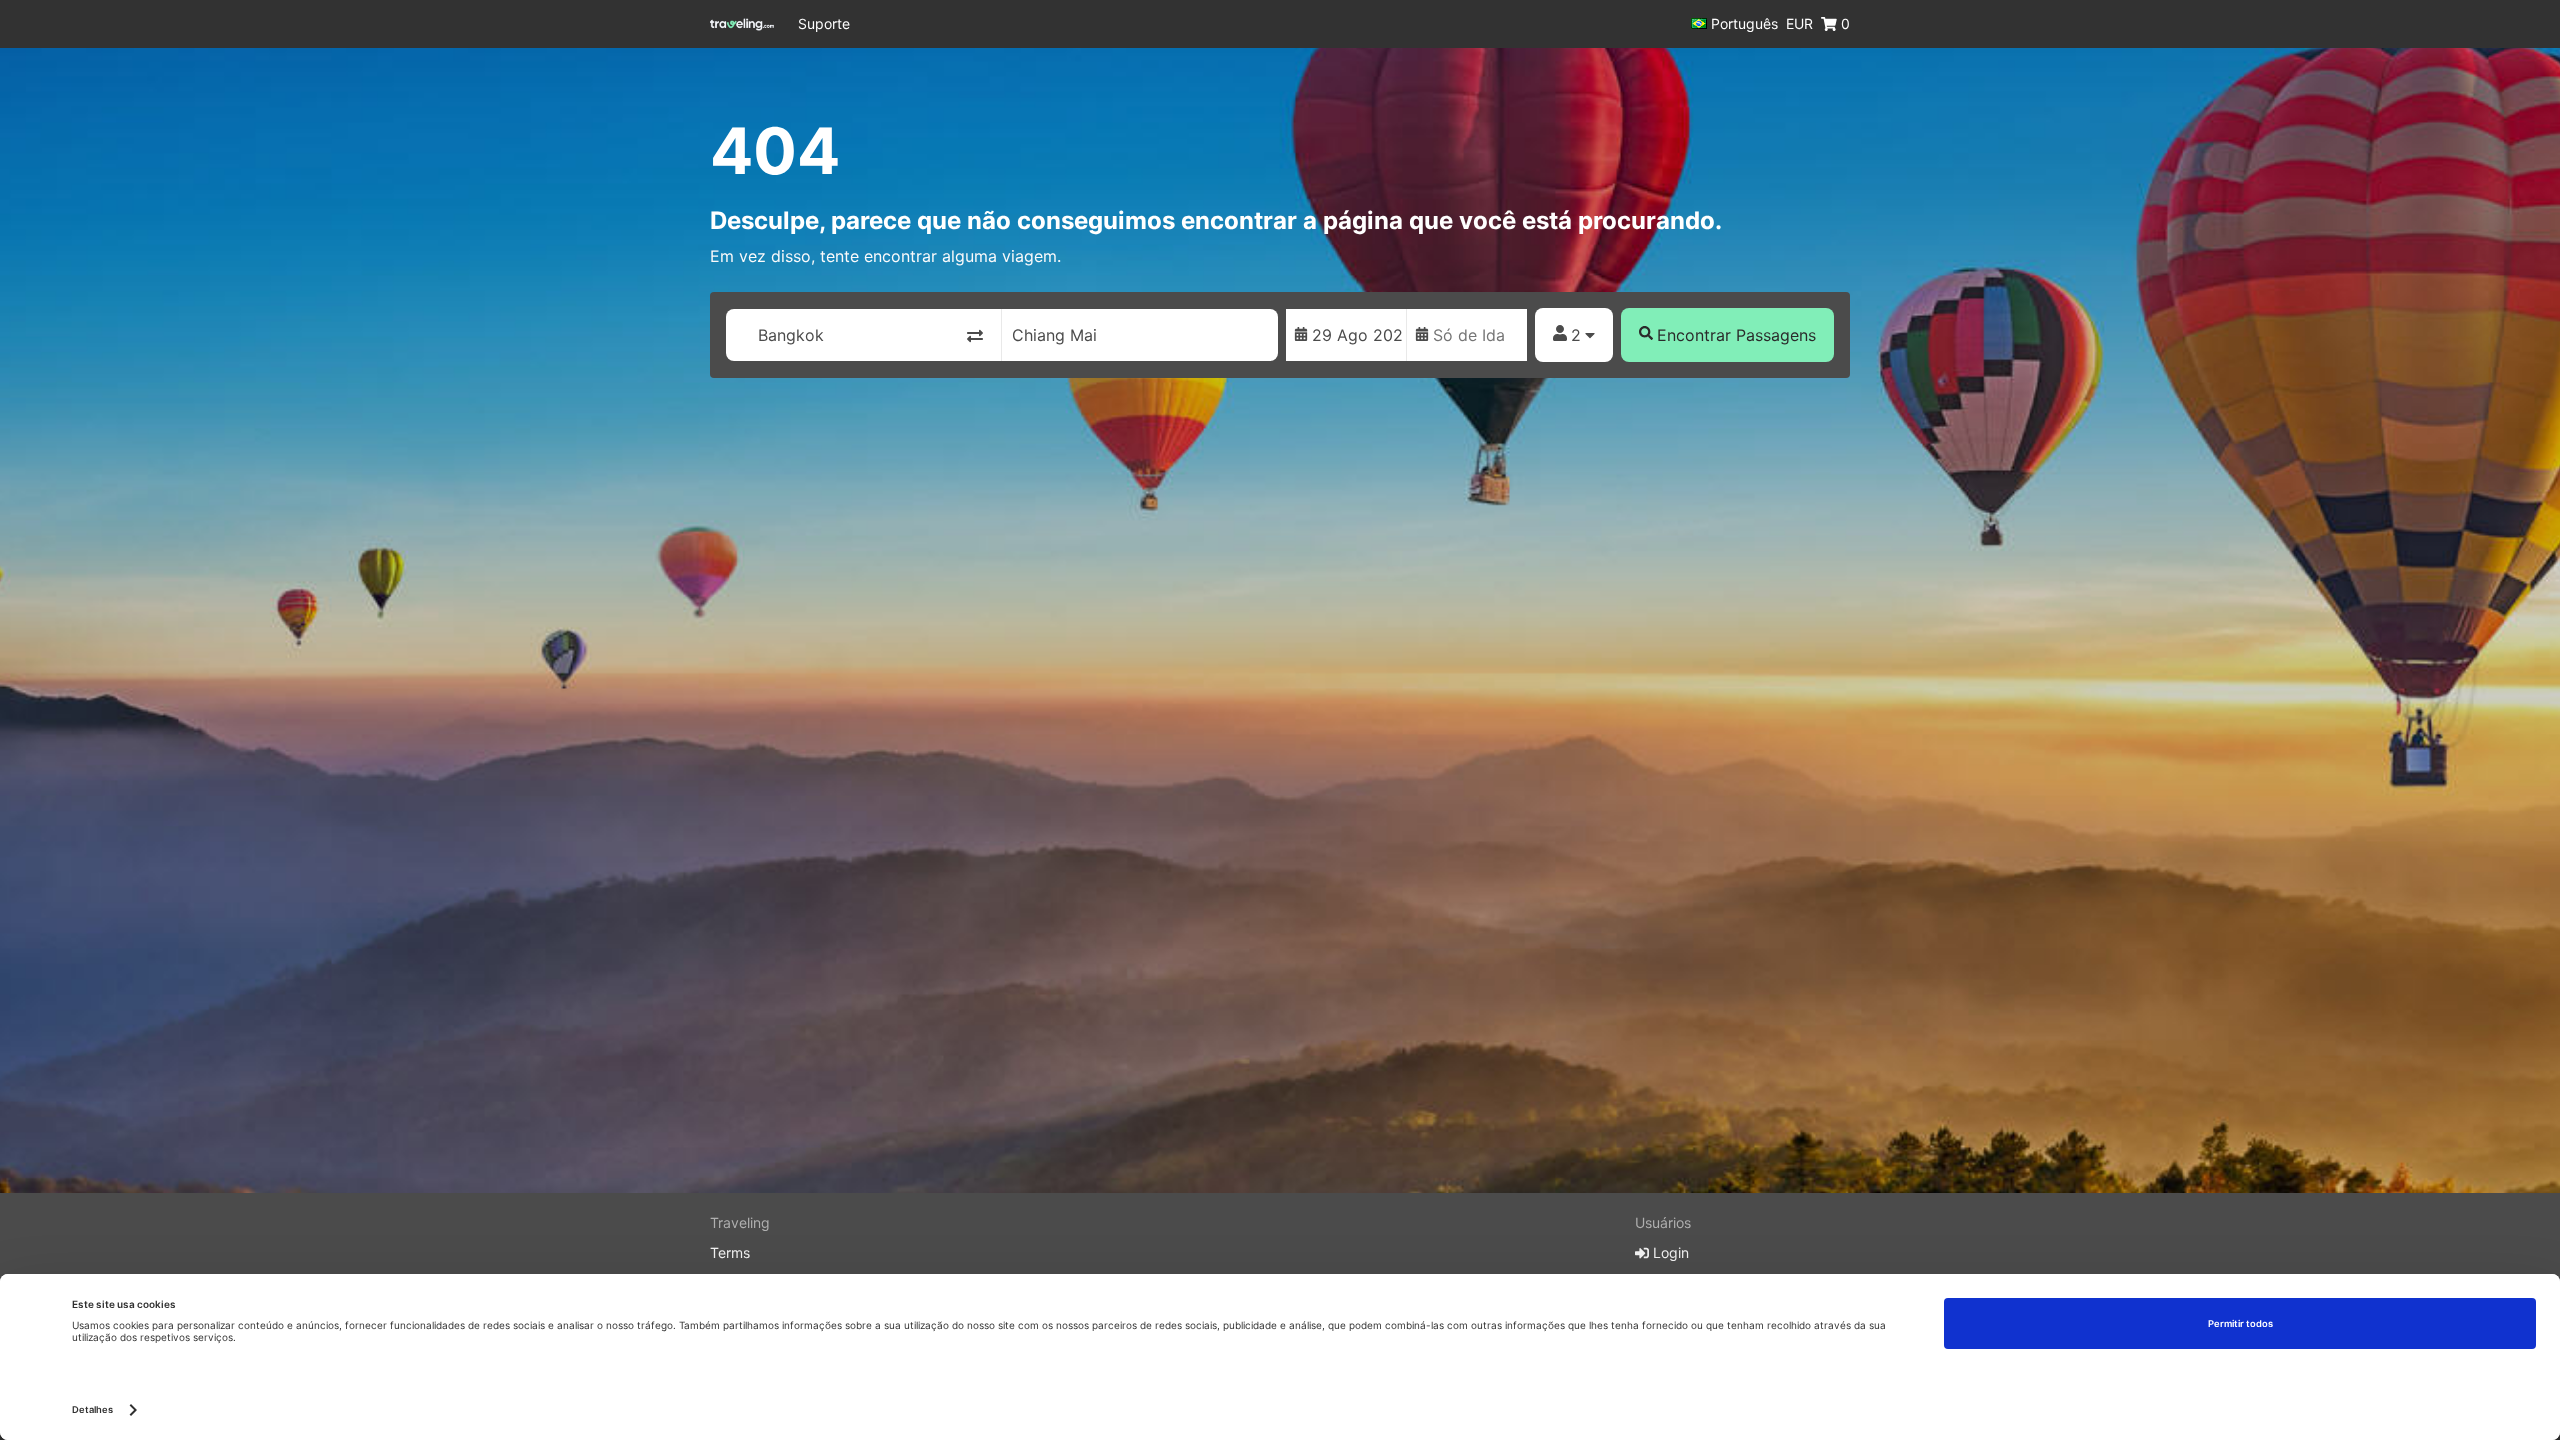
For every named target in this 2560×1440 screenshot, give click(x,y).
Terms (730, 1252)
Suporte (824, 23)
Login (1669, 1252)
